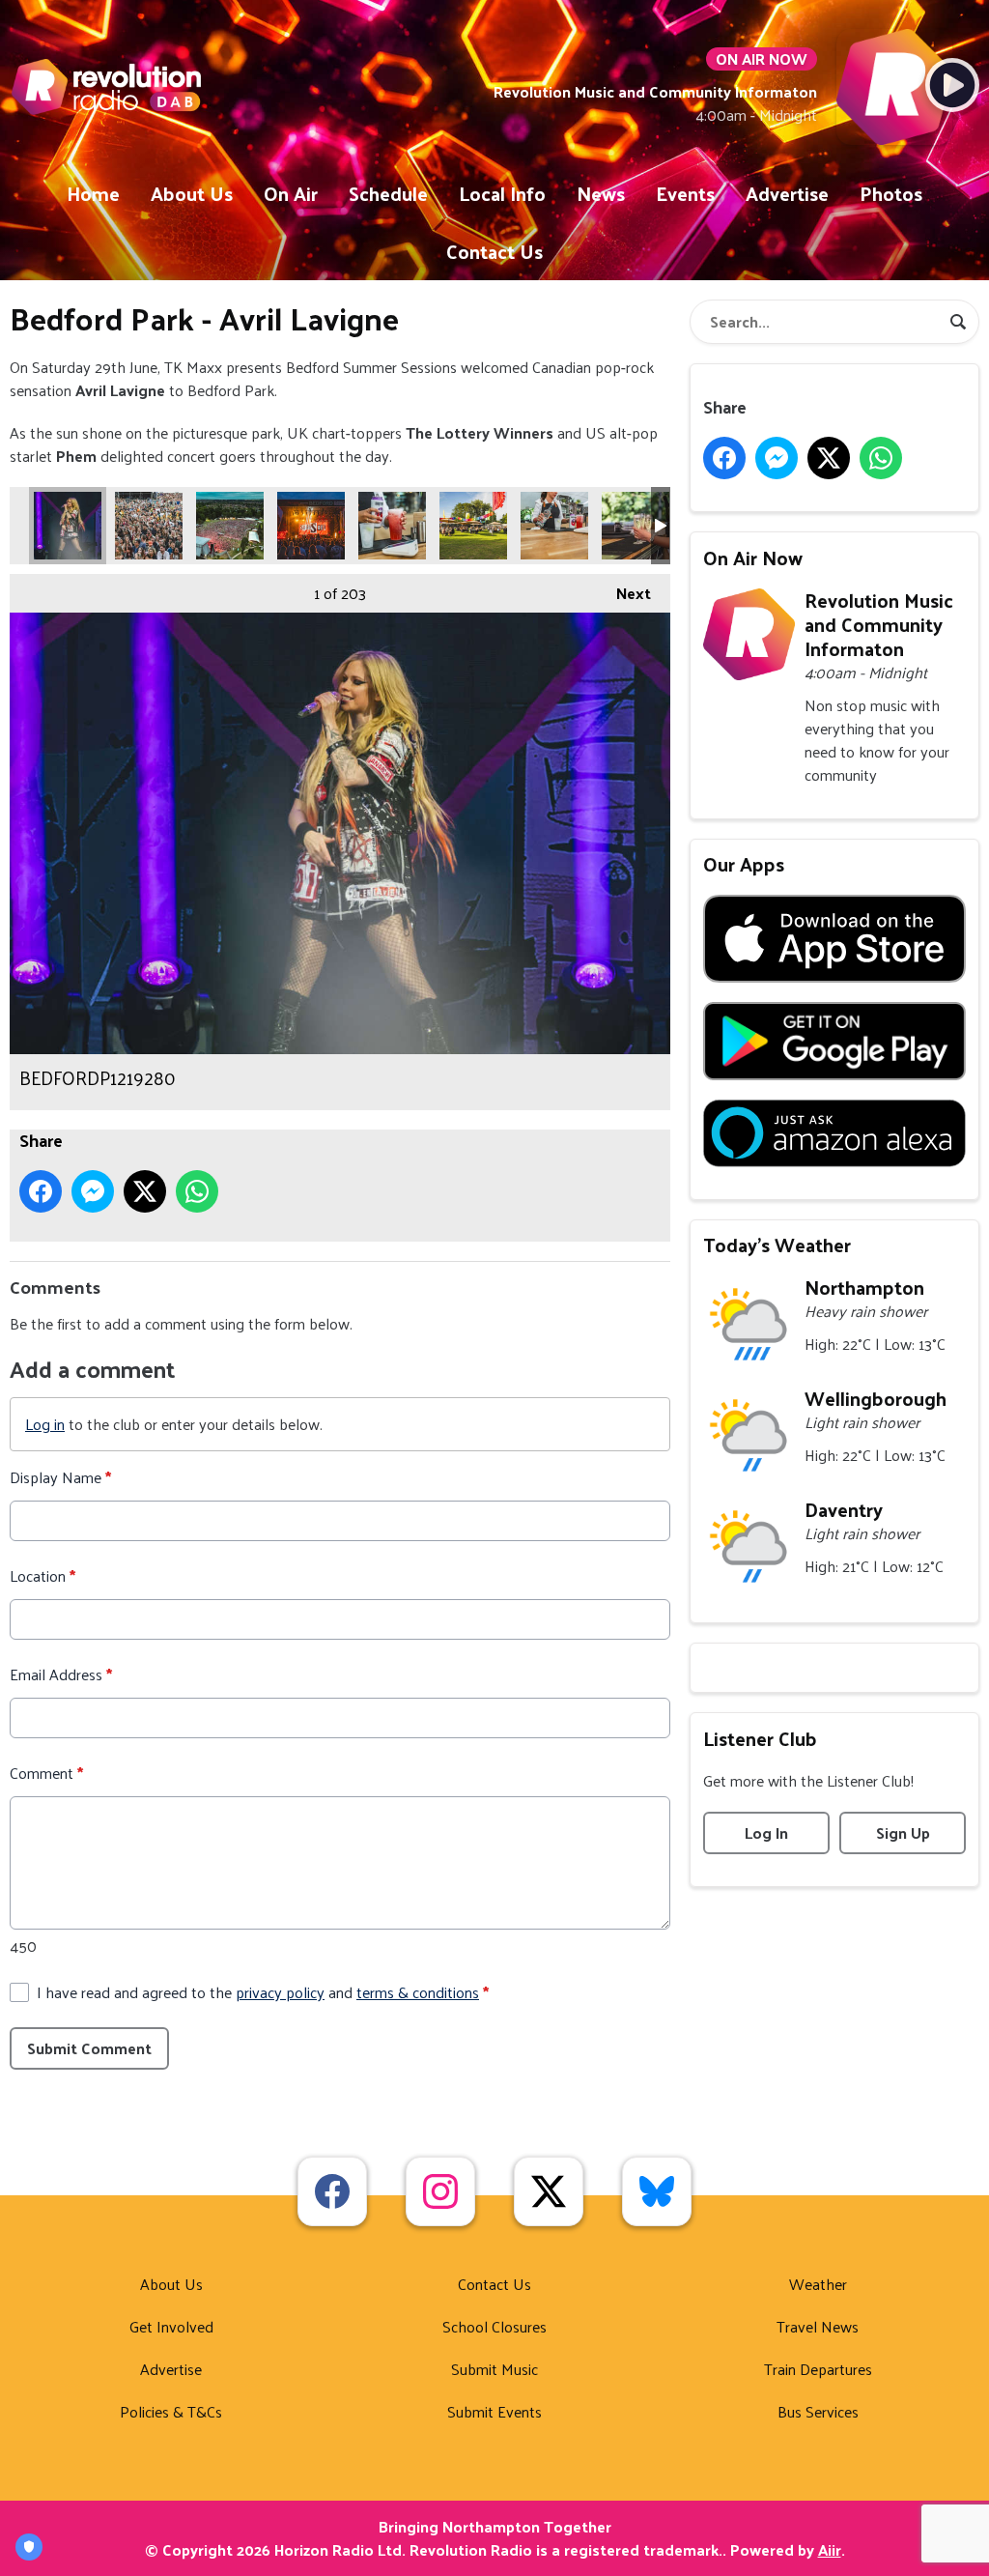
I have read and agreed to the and (263, 1992)
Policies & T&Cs (171, 2411)
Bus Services (818, 2411)
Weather (818, 2284)
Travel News (818, 2326)
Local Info (502, 193)
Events (685, 193)
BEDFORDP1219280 (68, 526)
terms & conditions (418, 1992)
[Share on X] (145, 1191)
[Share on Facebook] (41, 1191)
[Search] (958, 322)
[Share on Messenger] (93, 1191)
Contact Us (494, 251)
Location (42, 1576)
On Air (291, 193)
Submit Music (494, 2369)
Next (624, 593)
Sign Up (903, 1832)
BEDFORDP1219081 (554, 526)
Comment (46, 1773)
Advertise (787, 193)
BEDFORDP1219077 (473, 526)
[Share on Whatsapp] (197, 1191)
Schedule (388, 193)
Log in (45, 1424)
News (601, 193)
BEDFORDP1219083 (636, 526)
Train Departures (818, 2369)
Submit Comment (89, 2048)
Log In (766, 1832)
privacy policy (280, 1992)
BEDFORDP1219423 (311, 526)
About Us (192, 193)
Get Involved (171, 2326)
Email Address (61, 1674)
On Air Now (753, 558)
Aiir (830, 2549)
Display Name (60, 1477)
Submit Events (494, 2411)
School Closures (494, 2326)
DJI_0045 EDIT (230, 526)
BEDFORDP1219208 (149, 526)
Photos (891, 193)
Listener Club (760, 1738)
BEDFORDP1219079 (392, 526)
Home (93, 193)
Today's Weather (777, 1245)
